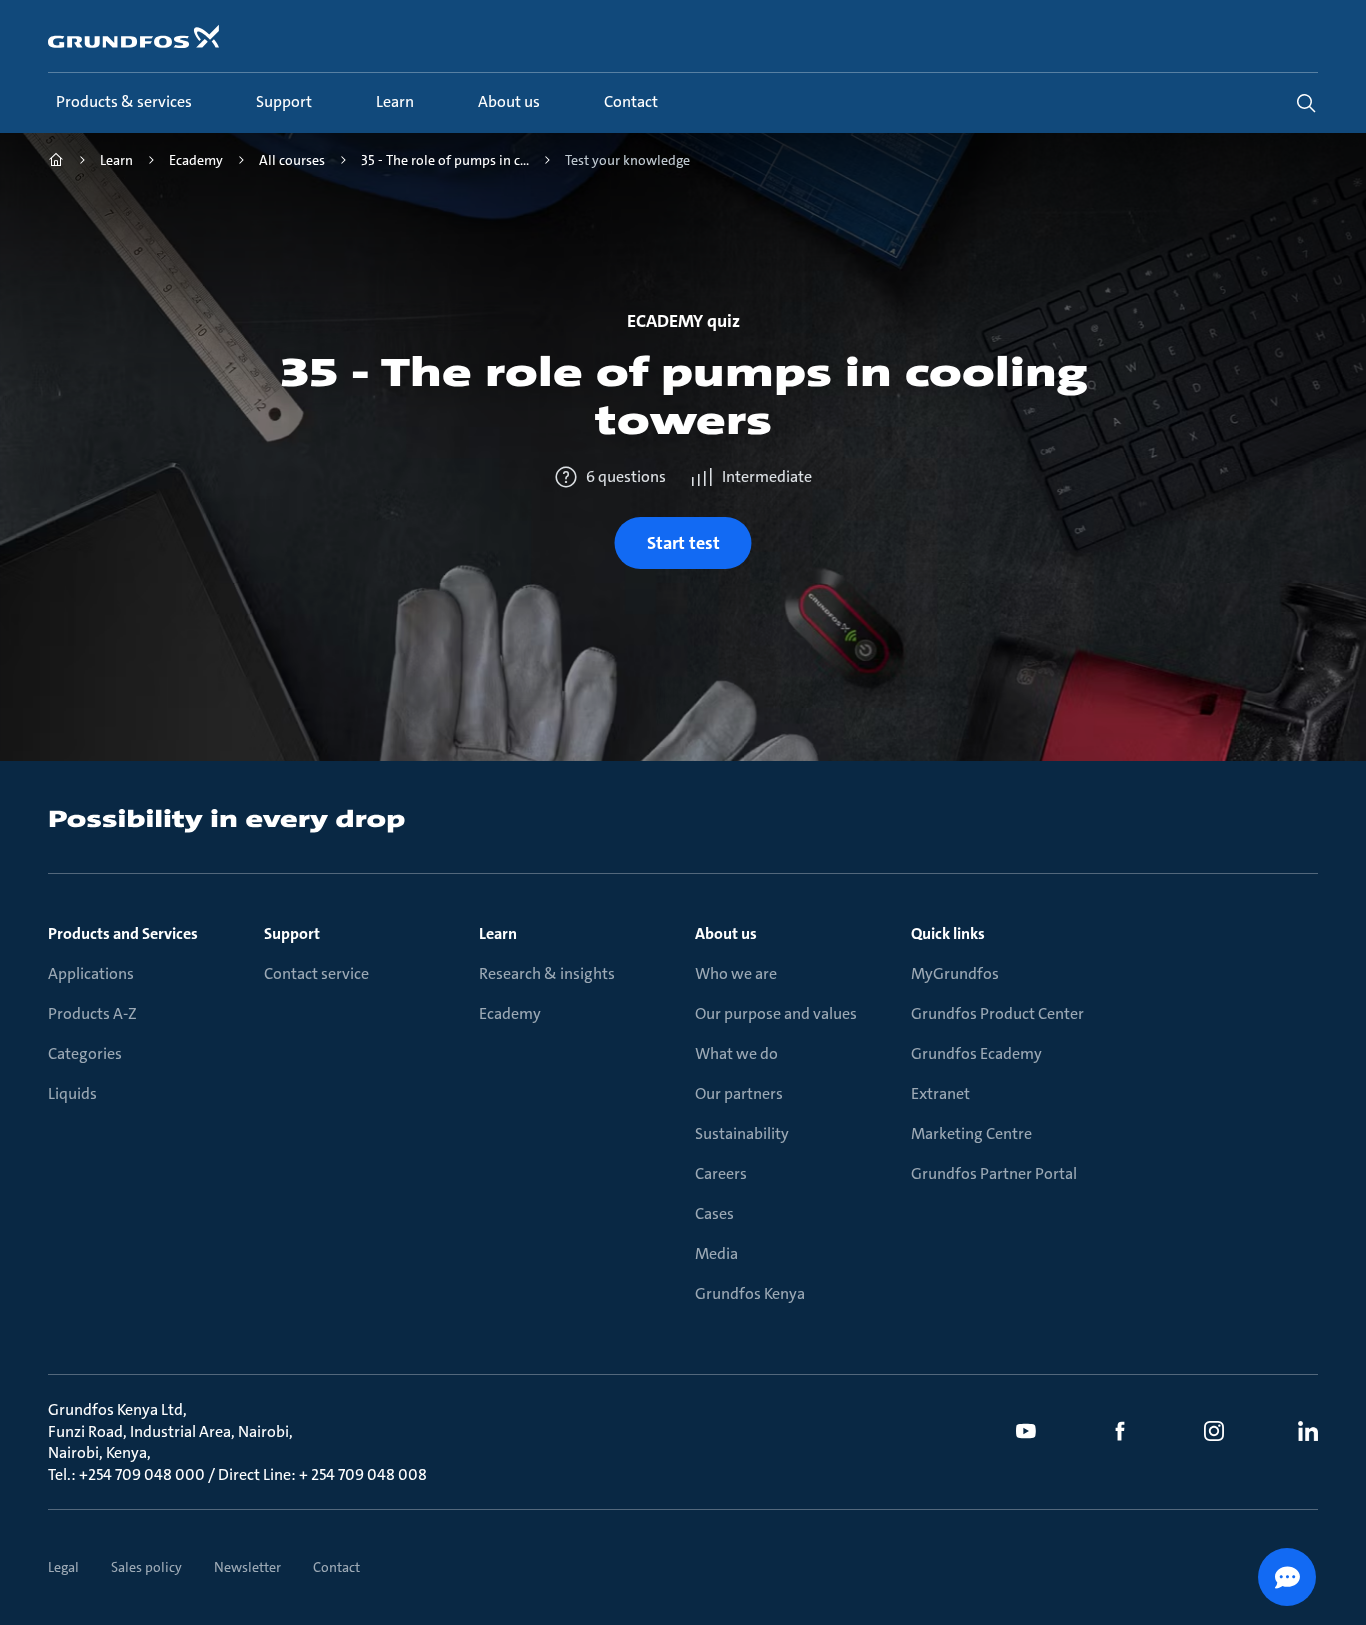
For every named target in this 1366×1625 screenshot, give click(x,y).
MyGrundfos (955, 973)
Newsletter (247, 1567)
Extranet (940, 1093)
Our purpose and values (776, 1013)
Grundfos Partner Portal (994, 1173)
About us (726, 933)
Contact (336, 1567)
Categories (85, 1053)
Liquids (72, 1093)
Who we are (736, 973)
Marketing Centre (971, 1133)
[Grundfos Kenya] (56, 162)
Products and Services (123, 933)
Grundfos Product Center (997, 1013)
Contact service (316, 973)
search (1306, 103)
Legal (63, 1567)
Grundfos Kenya (750, 1293)
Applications (91, 973)
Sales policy (146, 1567)
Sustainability (742, 1133)
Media (716, 1253)
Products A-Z (92, 1013)
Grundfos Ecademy (976, 1053)
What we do (736, 1053)
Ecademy (510, 1013)
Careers (721, 1173)
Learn (498, 933)
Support (292, 933)
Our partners (739, 1093)
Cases (714, 1213)
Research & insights (547, 973)
